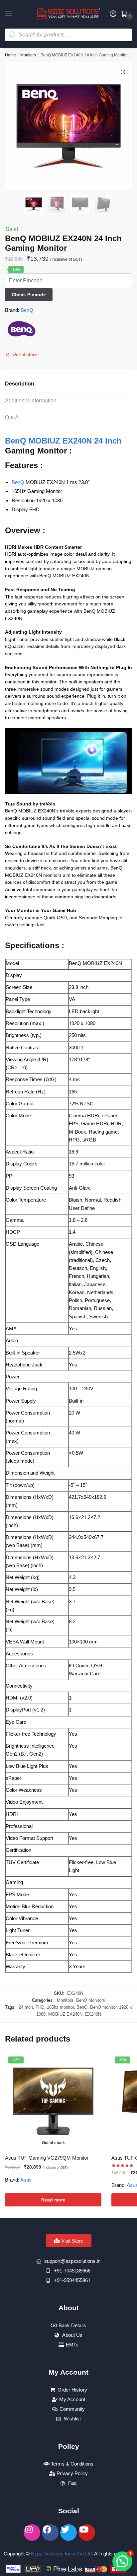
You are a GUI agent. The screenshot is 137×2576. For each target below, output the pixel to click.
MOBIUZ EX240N (65, 2014)
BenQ (27, 310)
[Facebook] (50, 2533)
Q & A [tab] (12, 418)
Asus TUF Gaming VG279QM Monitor (47, 2158)
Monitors (28, 55)
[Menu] (15, 14)
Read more (53, 2200)
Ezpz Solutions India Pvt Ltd (61, 2554)
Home (10, 55)
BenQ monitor (103, 2007)
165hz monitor (60, 2007)
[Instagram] (32, 2533)
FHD (40, 2007)
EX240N (93, 2014)
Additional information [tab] (31, 401)
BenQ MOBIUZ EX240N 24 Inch (63, 441)
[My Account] (113, 14)
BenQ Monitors (91, 2000)
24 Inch (26, 2007)
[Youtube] (87, 2533)
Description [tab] (20, 384)
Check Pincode (29, 295)
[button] (123, 72)
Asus (26, 2180)
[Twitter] (68, 2533)
